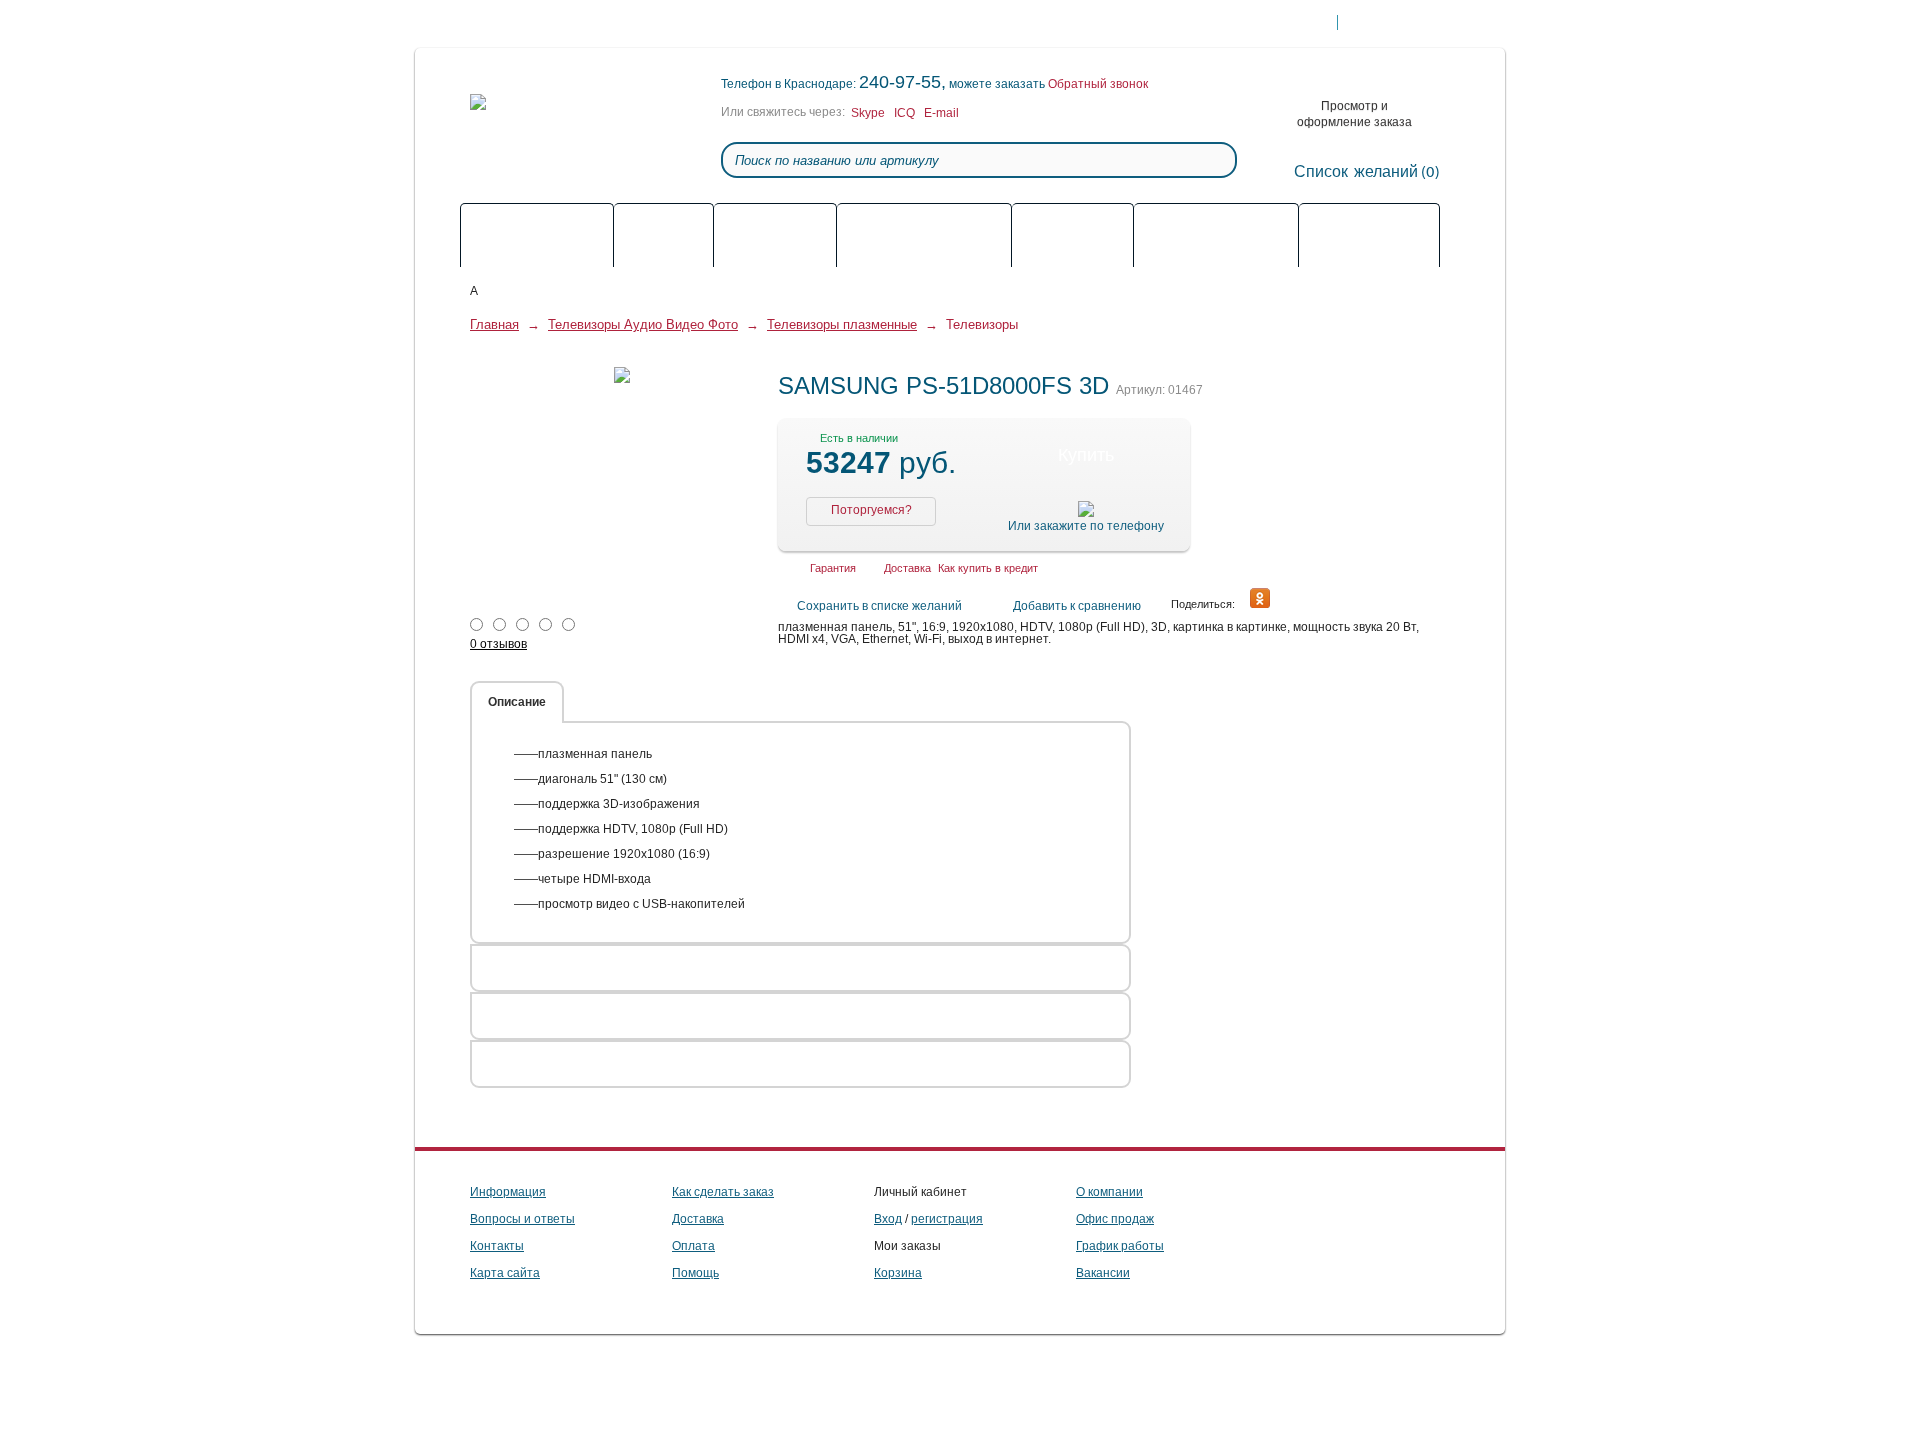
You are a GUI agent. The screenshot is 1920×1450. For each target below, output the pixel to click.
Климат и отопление (924, 228)
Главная (494, 324)
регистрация (947, 1219)
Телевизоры (982, 324)
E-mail (941, 113)
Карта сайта (505, 1273)
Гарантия (896, 23)
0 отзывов (498, 644)
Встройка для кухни (663, 237)
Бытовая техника (775, 228)
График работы (1120, 1246)
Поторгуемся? (871, 510)
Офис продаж (1115, 1219)
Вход (888, 1219)
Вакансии (1103, 1273)
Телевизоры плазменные (842, 324)
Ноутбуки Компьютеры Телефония (1216, 237)
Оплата (819, 23)
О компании (1109, 1192)
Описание (517, 702)
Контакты (978, 23)
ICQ (904, 113)
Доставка (744, 23)
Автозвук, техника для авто (1072, 237)
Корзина (898, 1273)
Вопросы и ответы (522, 1219)
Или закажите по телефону (1086, 526)
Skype (868, 113)
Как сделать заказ (639, 23)
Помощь (536, 23)
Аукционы (1369, 228)
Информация (508, 1192)
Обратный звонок (1098, 84)
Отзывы (800, 702)
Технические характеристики (663, 702)
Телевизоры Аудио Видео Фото (537, 237)
